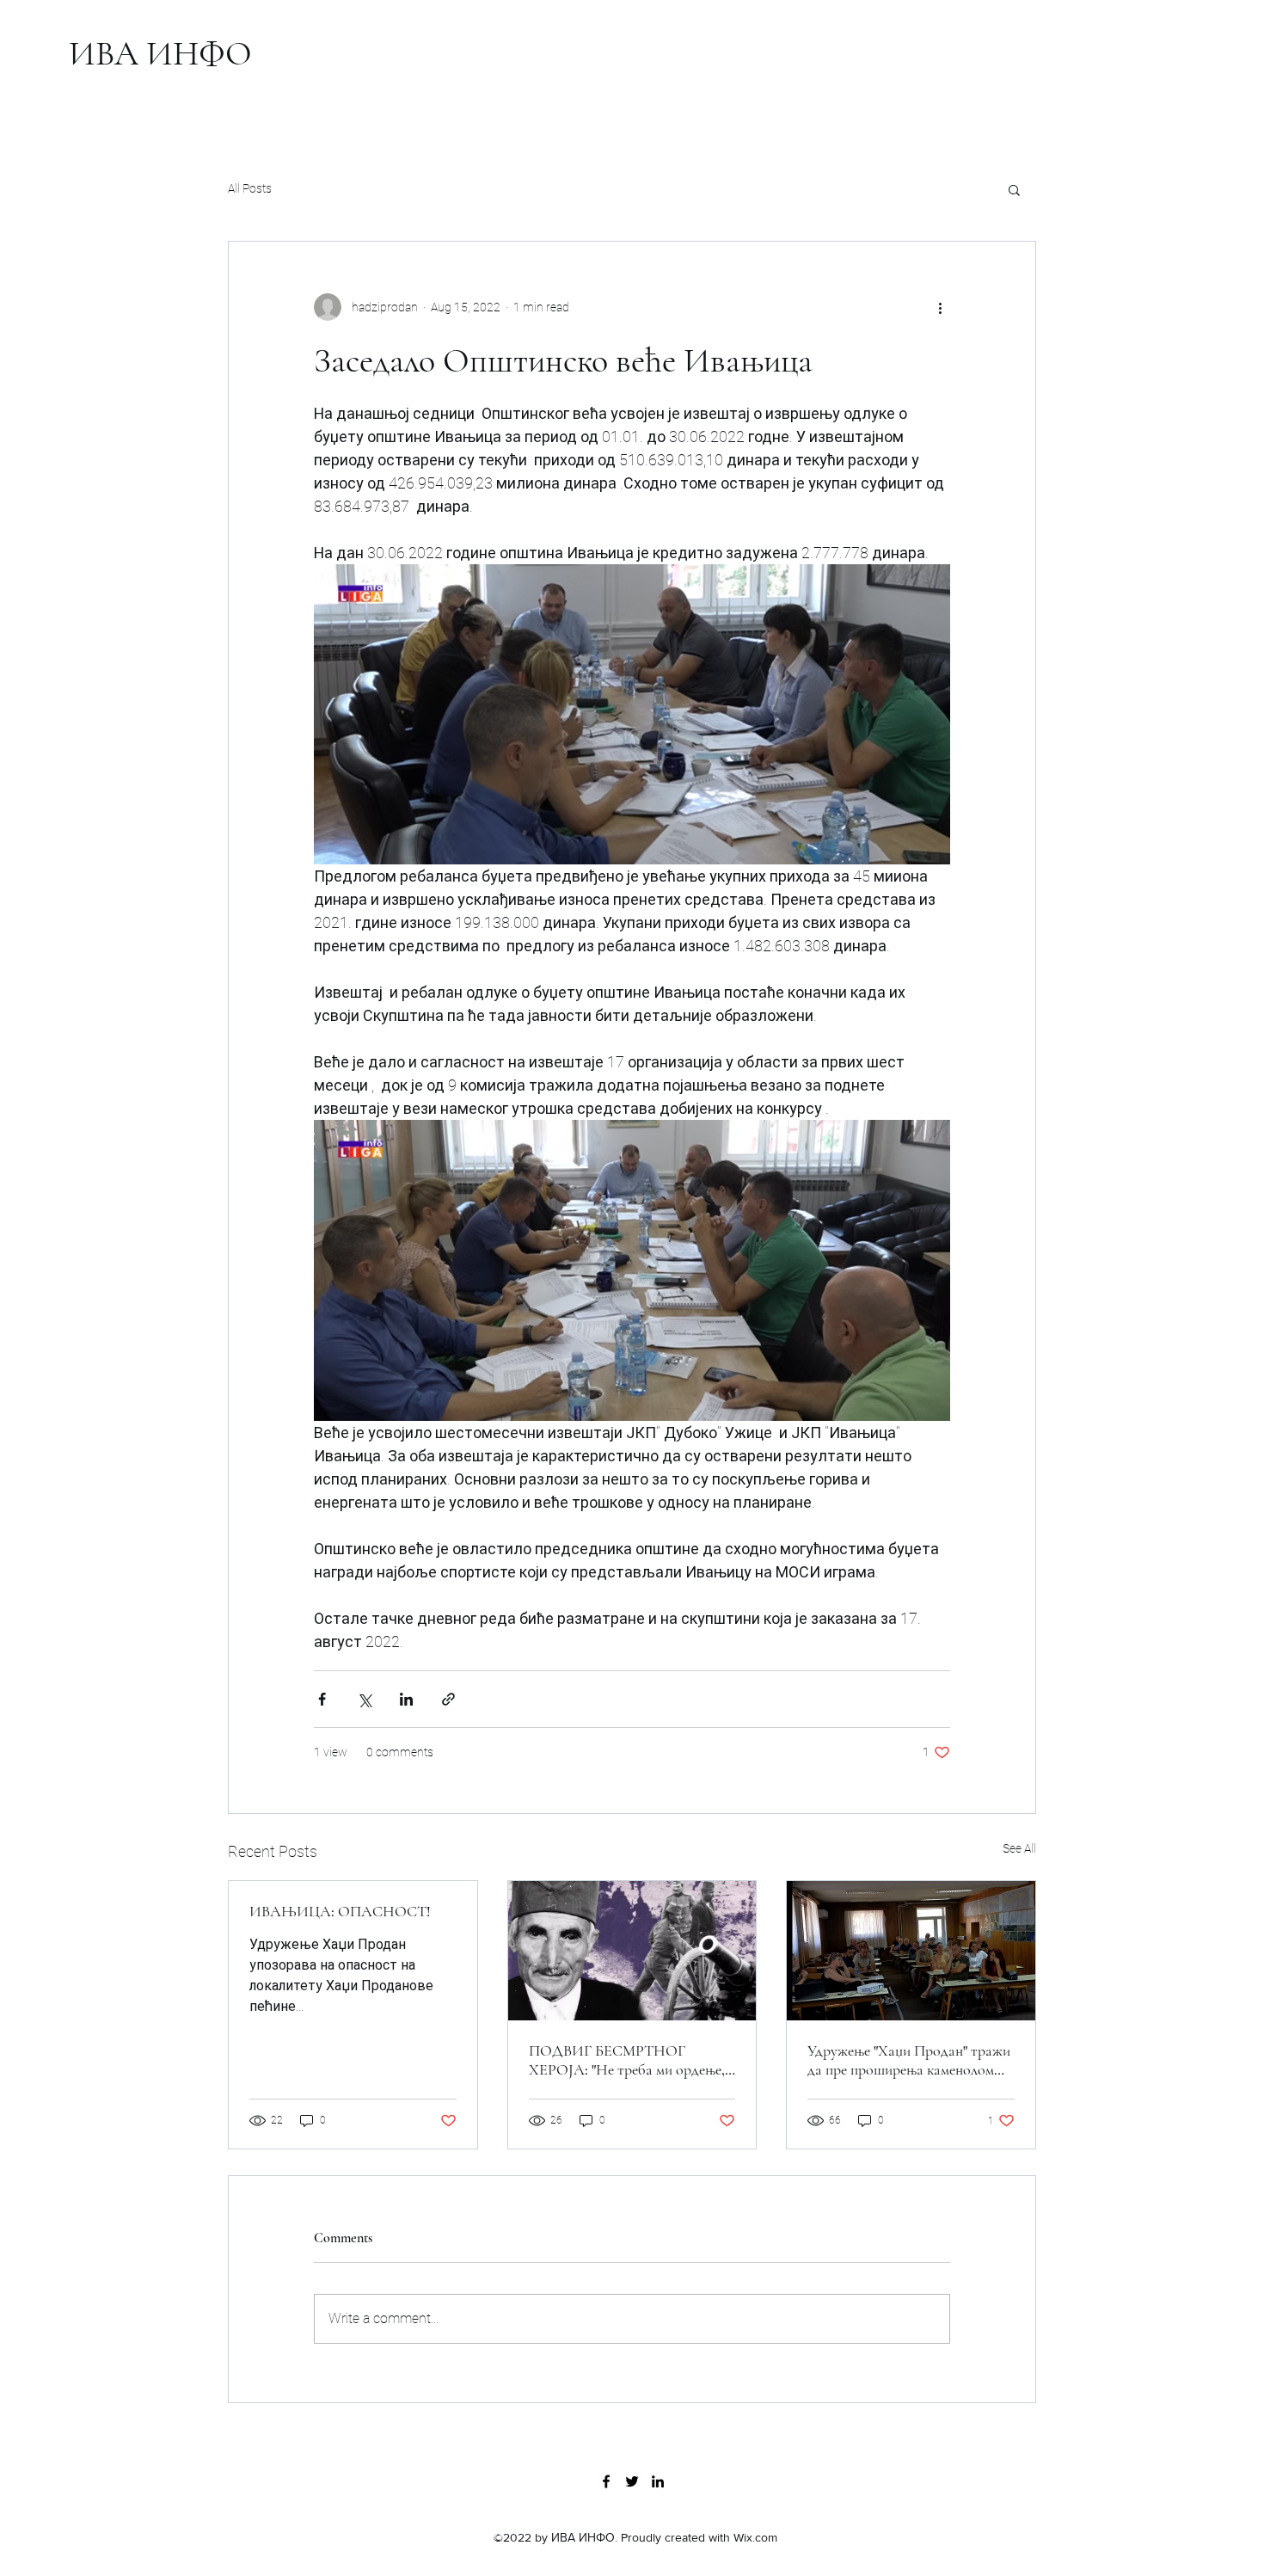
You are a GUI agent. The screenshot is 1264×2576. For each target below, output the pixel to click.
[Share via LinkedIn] (406, 1699)
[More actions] (940, 307)
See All (1019, 1848)
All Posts (250, 188)
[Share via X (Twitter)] (364, 1699)
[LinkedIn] (658, 2481)
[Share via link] (448, 1699)
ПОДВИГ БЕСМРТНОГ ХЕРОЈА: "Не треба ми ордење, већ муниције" (627, 2060)
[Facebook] (606, 2481)
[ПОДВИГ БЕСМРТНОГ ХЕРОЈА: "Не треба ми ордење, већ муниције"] (632, 1951)
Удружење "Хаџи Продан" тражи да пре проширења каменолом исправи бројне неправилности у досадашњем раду (909, 2060)
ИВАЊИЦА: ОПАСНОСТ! (340, 1911)
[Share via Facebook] (322, 1699)
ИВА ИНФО (160, 53)
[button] (1014, 189)
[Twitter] (632, 2481)
